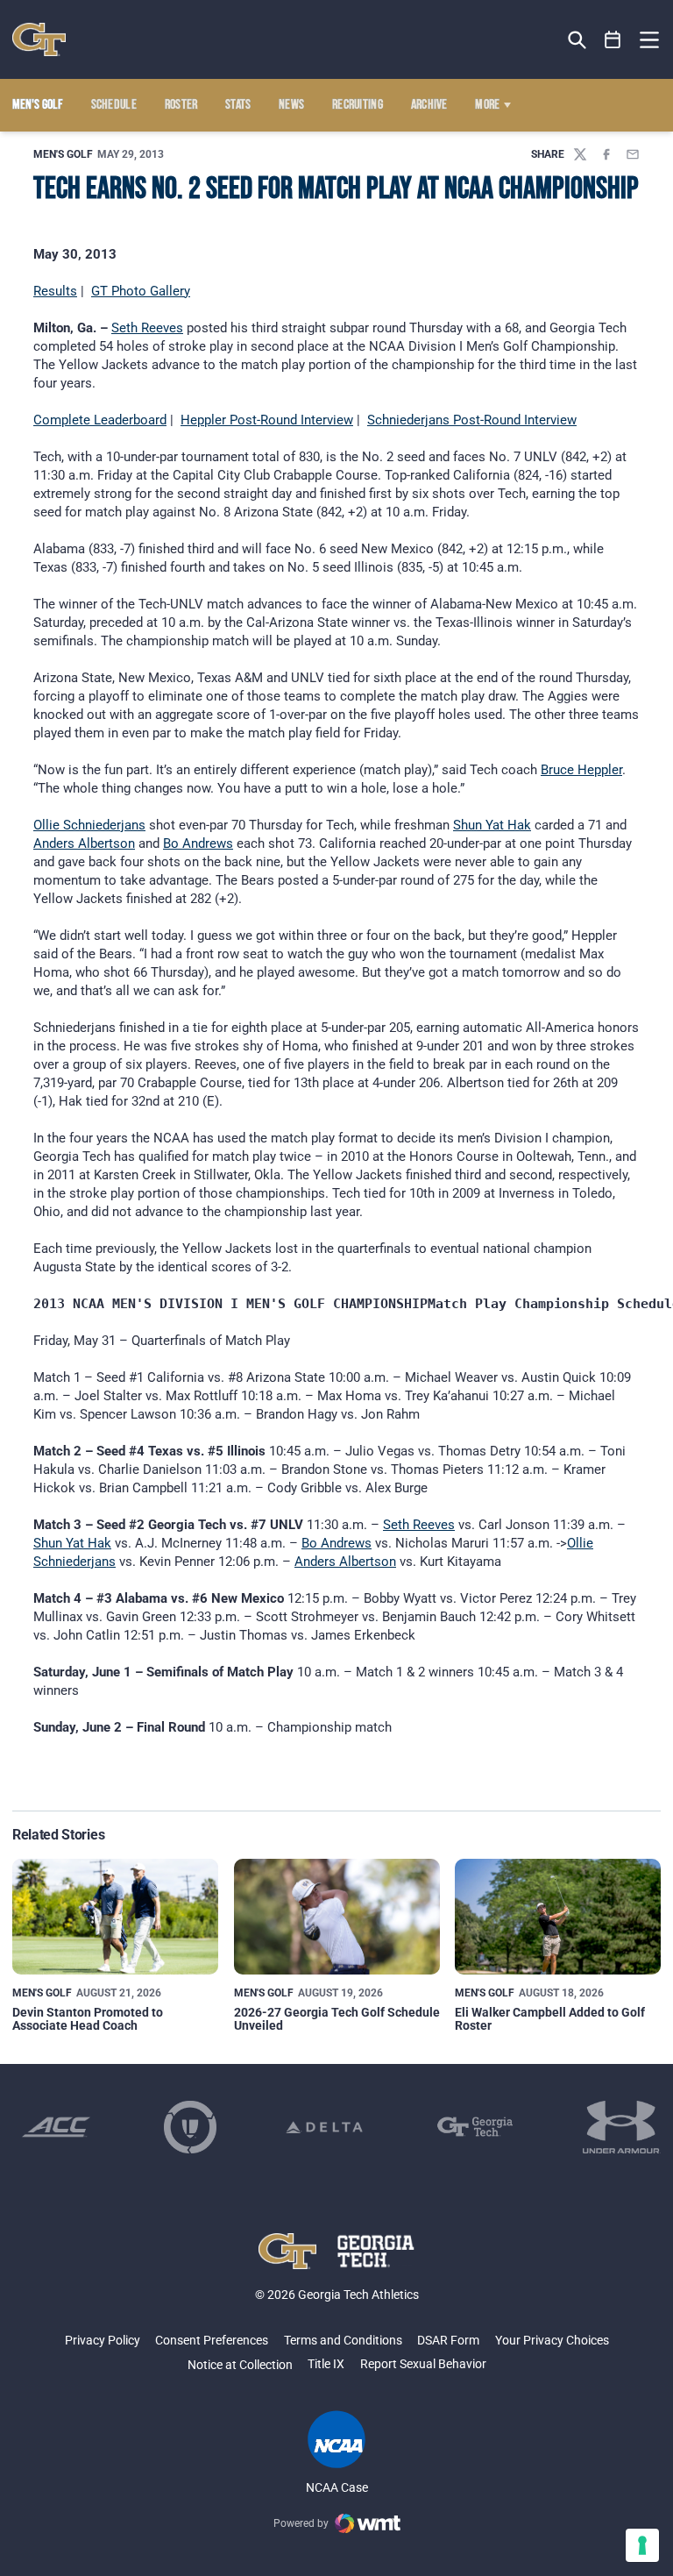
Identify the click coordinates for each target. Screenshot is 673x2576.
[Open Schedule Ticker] (613, 40)
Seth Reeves (147, 328)
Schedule (114, 105)
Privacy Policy (103, 2340)
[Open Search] (577, 40)
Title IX (326, 2364)
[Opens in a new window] (56, 2127)
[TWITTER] (580, 154)
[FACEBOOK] (606, 154)
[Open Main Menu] (649, 40)
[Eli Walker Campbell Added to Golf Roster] (558, 1917)
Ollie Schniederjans (89, 825)
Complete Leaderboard (100, 420)
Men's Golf (63, 154)
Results (55, 291)
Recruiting (358, 105)
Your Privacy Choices (552, 2340)
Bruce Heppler (581, 770)
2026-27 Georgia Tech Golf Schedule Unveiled (337, 2019)
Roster (181, 105)
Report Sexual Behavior (423, 2364)
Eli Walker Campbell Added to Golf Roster (550, 2019)
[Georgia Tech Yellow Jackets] (39, 39)
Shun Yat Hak (492, 825)
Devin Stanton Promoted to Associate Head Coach (88, 2019)
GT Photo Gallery (141, 291)
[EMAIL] (633, 154)
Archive (429, 105)
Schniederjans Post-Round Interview (472, 420)
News (291, 105)
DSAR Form (448, 2340)
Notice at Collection (240, 2365)
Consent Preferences (212, 2340)
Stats (238, 105)
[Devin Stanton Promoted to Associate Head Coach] (115, 1917)
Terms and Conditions (343, 2340)
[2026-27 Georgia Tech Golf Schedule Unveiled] (337, 1917)
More (487, 105)
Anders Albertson (84, 843)
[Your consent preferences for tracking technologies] (642, 2545)
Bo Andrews (198, 843)
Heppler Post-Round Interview (267, 420)
